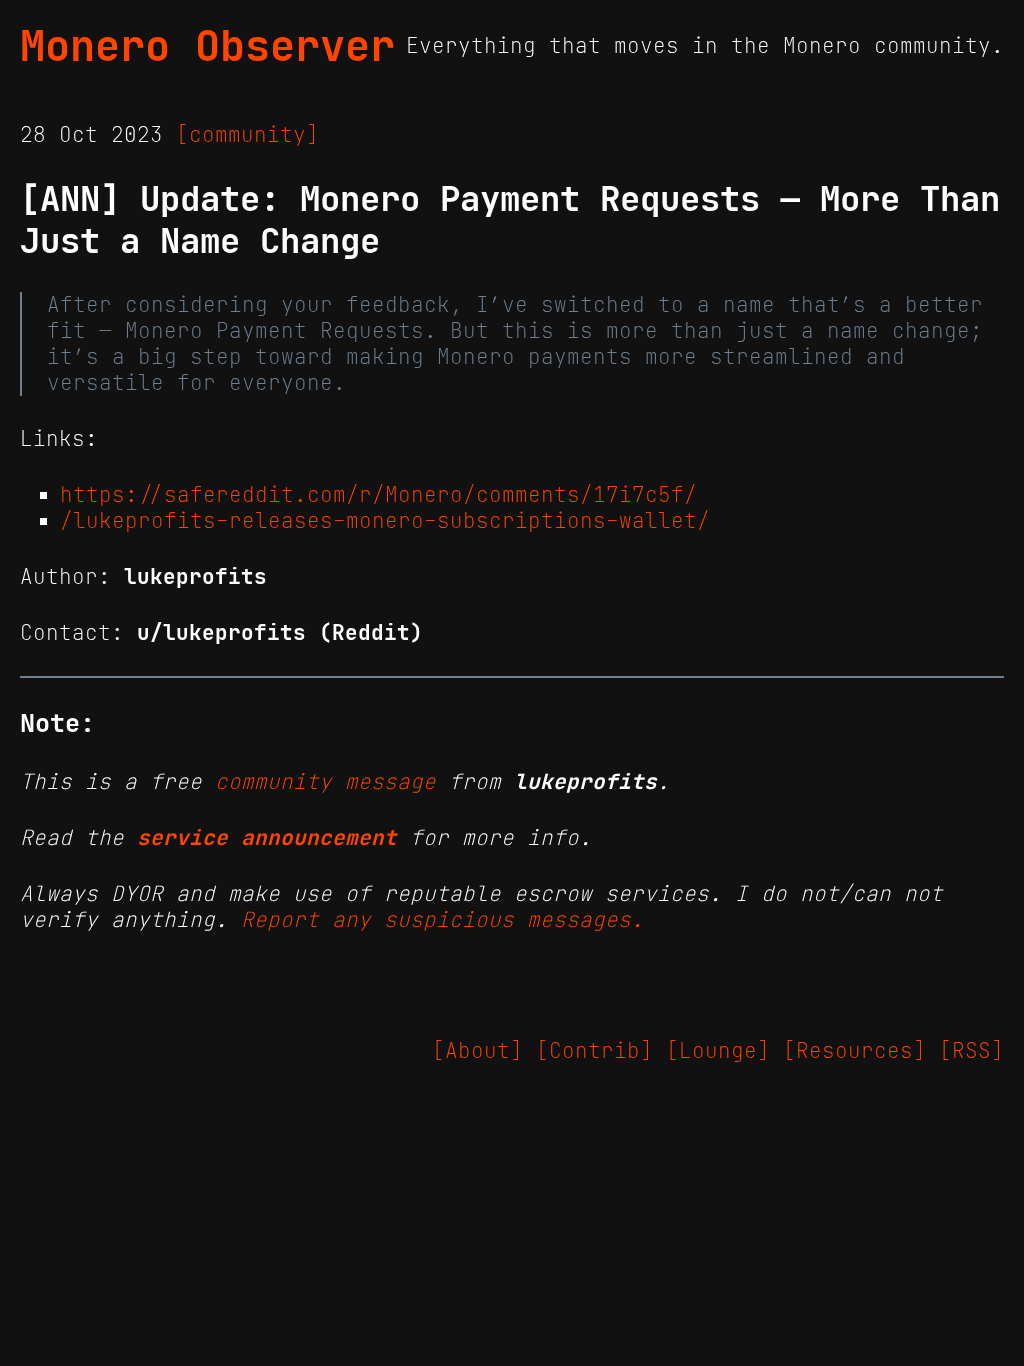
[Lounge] (718, 1051)
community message (325, 782)
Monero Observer (207, 46)
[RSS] (971, 1051)
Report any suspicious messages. (442, 920)
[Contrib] (594, 1051)
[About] (477, 1051)
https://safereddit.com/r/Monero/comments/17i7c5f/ (378, 495)
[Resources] (854, 1051)
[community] (247, 135)
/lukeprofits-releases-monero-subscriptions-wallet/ (385, 521)
